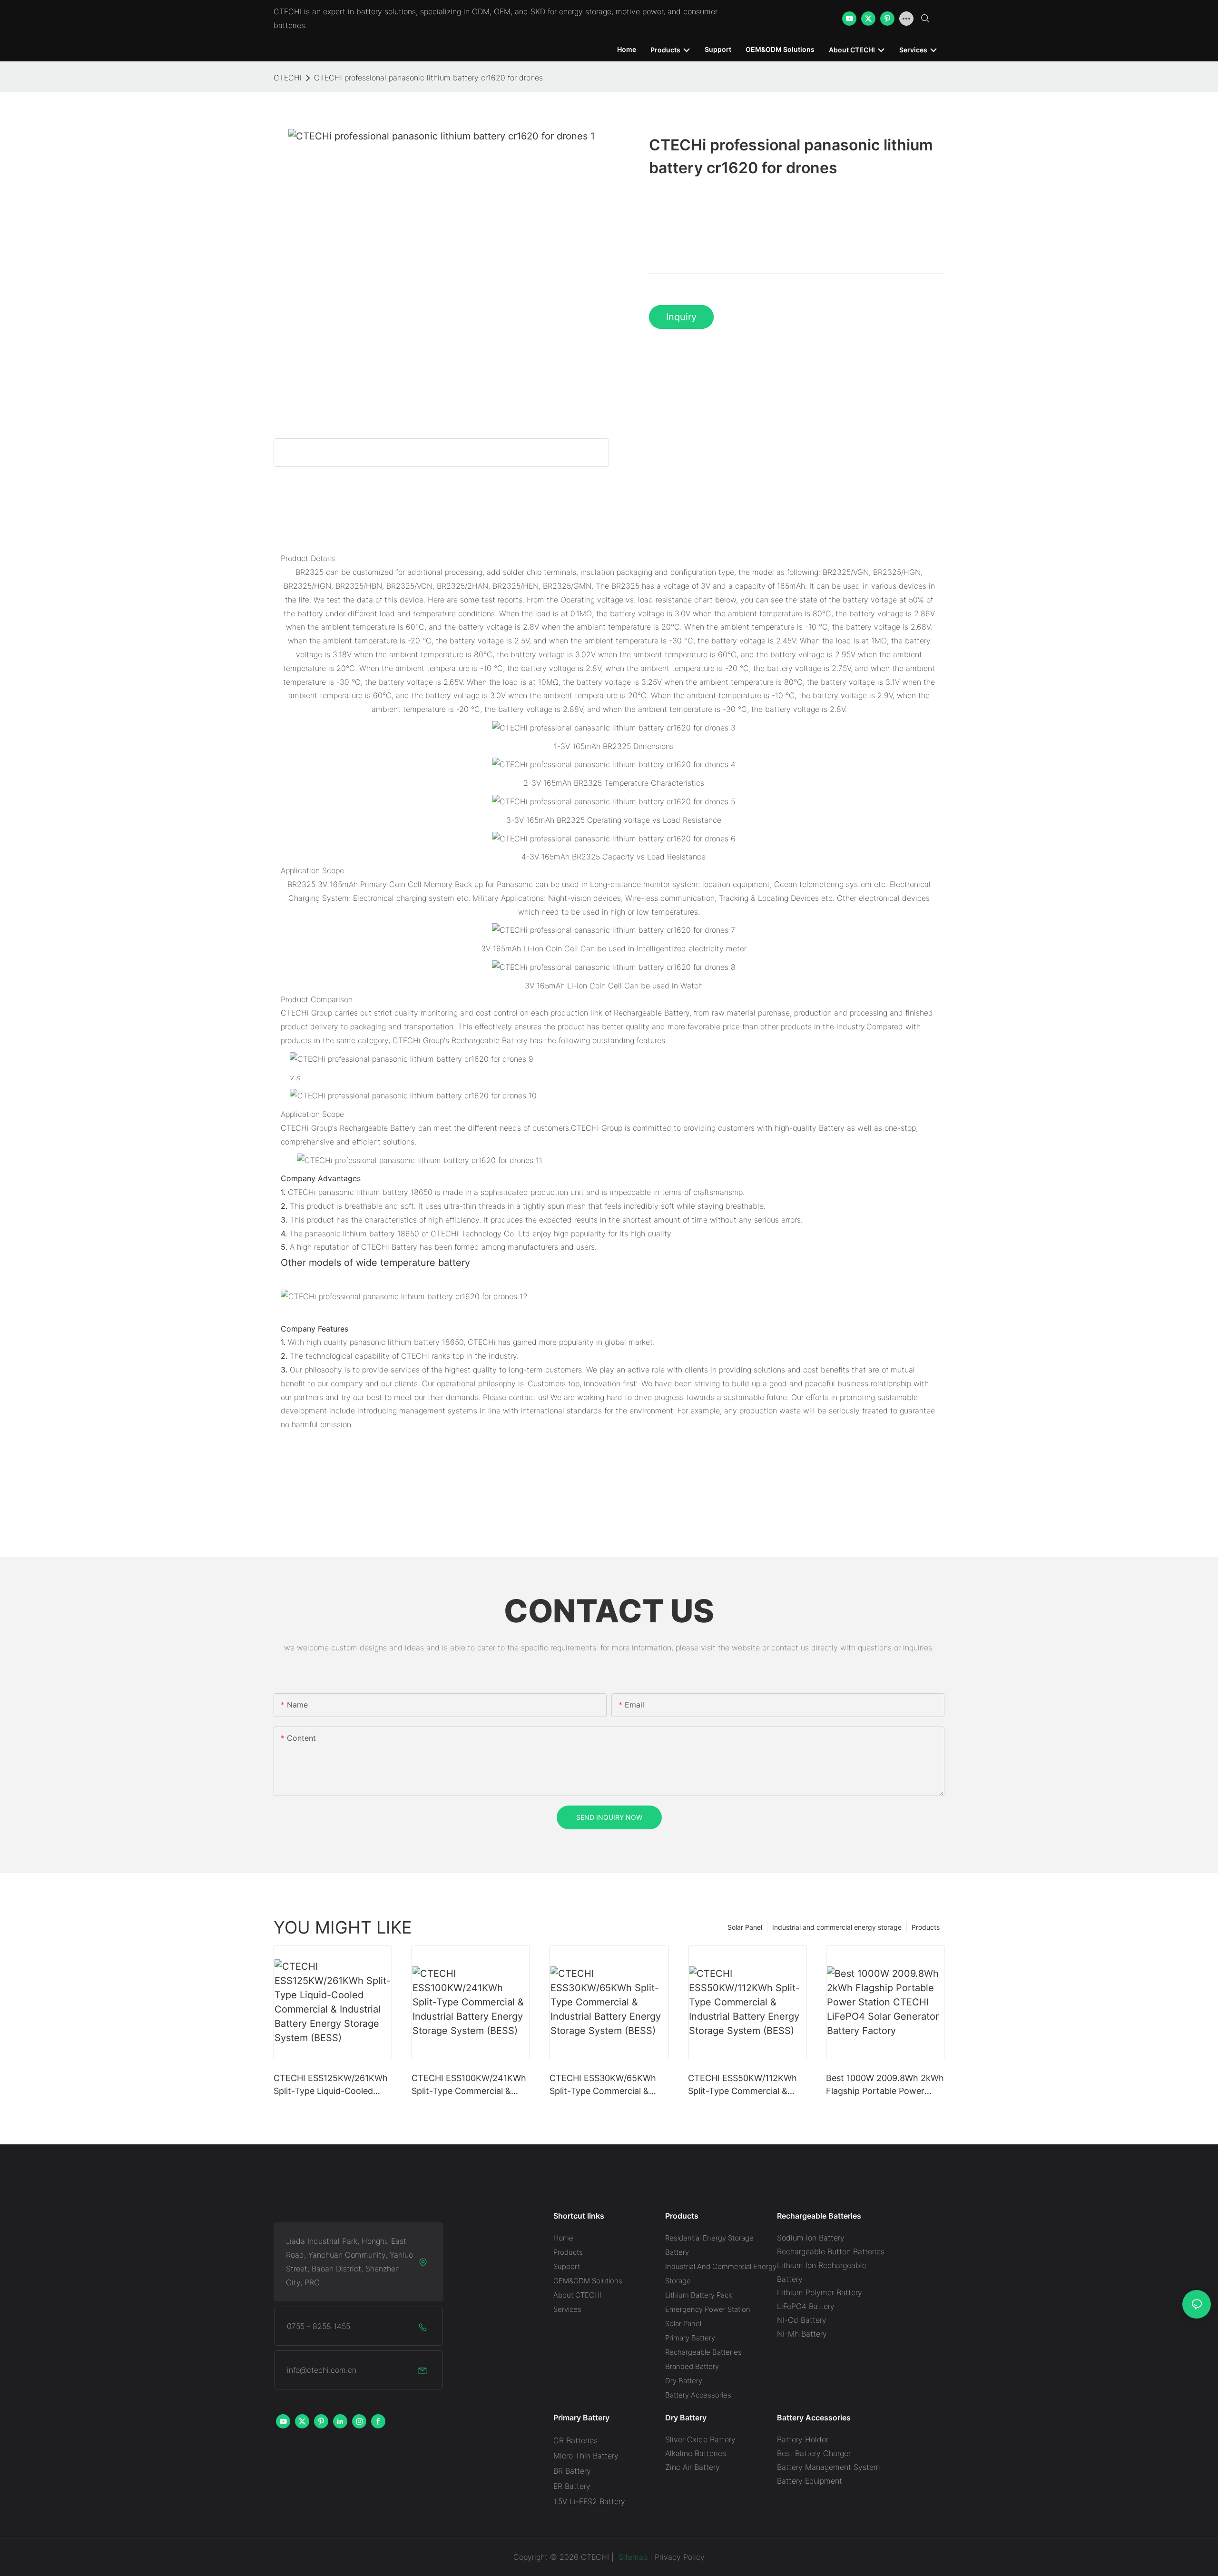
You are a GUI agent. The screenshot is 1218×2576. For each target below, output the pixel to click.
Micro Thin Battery (586, 2456)
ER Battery (572, 2486)
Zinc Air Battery (692, 2467)
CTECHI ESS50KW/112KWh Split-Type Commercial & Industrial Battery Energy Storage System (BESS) (742, 2085)
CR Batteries (575, 2440)
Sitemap (632, 2557)
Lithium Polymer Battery (820, 2292)
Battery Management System (829, 2467)
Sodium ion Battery (811, 2238)
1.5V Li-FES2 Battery (589, 2501)
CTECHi (288, 78)
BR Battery (572, 2471)
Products (926, 1927)
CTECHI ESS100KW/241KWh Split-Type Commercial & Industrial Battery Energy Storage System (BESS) (469, 2085)
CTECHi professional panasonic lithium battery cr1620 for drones (428, 78)
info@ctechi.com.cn (322, 2370)
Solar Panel (745, 1927)
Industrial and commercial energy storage (837, 1927)
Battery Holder (803, 2439)
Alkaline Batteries (696, 2453)
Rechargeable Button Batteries (831, 2251)
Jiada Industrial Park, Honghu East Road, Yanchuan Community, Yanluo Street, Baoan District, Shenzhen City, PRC (349, 2261)
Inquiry (681, 317)
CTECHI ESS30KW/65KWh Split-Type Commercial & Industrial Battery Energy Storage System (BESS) (603, 2085)
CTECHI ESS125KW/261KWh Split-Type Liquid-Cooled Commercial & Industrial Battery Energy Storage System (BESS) (331, 2085)
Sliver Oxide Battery (700, 2439)
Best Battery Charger (814, 2453)
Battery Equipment (810, 2481)
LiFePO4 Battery (806, 2306)
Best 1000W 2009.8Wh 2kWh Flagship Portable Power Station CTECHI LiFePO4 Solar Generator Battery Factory (885, 2085)
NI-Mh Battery (802, 2334)
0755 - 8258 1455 (319, 2326)
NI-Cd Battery (802, 2320)
